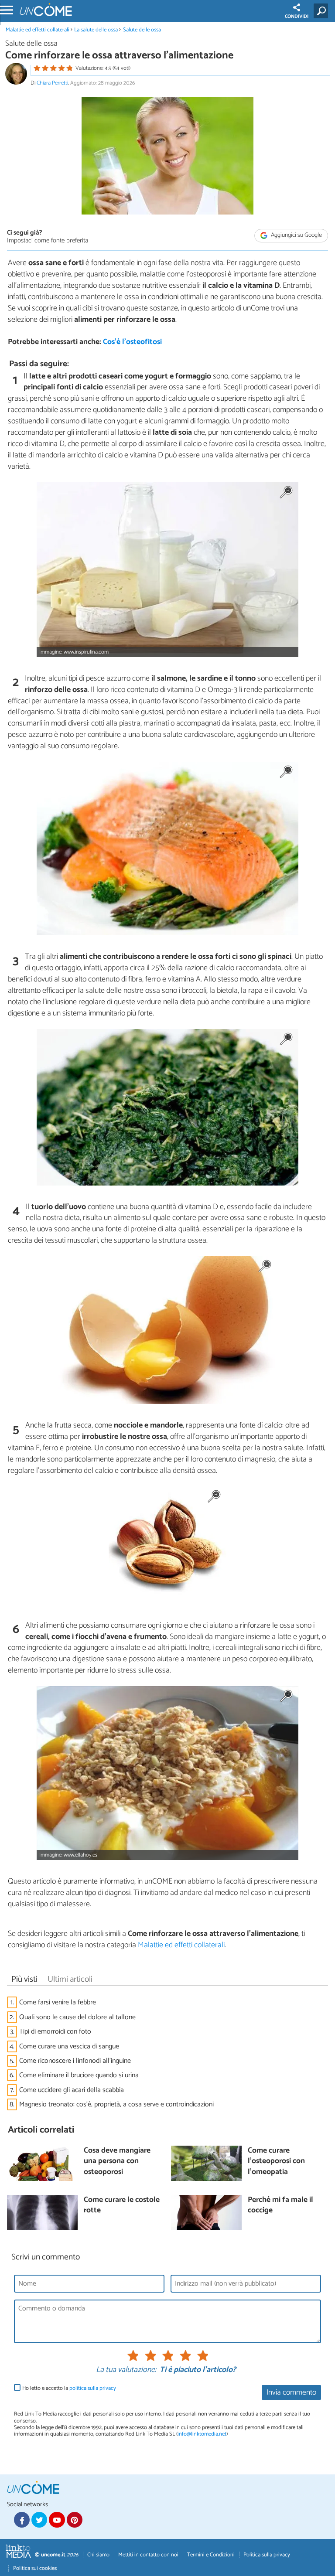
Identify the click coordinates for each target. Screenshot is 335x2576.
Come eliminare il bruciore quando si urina (79, 2075)
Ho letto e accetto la (69, 2388)
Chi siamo (98, 2555)
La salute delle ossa (96, 30)
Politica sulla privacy (267, 2555)
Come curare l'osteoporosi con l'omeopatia (276, 2162)
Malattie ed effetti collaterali (38, 30)
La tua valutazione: (126, 2370)
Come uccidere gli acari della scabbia (72, 2090)
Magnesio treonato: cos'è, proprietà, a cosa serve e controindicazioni (116, 2104)
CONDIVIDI (297, 17)
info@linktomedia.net (202, 2434)
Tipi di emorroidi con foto (55, 2032)
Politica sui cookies (35, 2568)
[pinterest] (75, 2520)
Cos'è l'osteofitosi (132, 342)
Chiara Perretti (52, 83)
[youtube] (57, 2520)
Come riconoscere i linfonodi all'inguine (75, 2061)
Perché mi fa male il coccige (280, 2206)
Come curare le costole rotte (122, 2206)
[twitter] (39, 2520)
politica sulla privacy (93, 2388)
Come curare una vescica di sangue (69, 2046)
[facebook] (22, 2520)
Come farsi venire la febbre (58, 2002)
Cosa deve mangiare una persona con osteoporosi (117, 2162)
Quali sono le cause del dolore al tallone (77, 2017)
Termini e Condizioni (211, 2555)
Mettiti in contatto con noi (148, 2555)
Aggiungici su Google (296, 235)
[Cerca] (323, 11)
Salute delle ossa (142, 30)
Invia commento (291, 2393)
